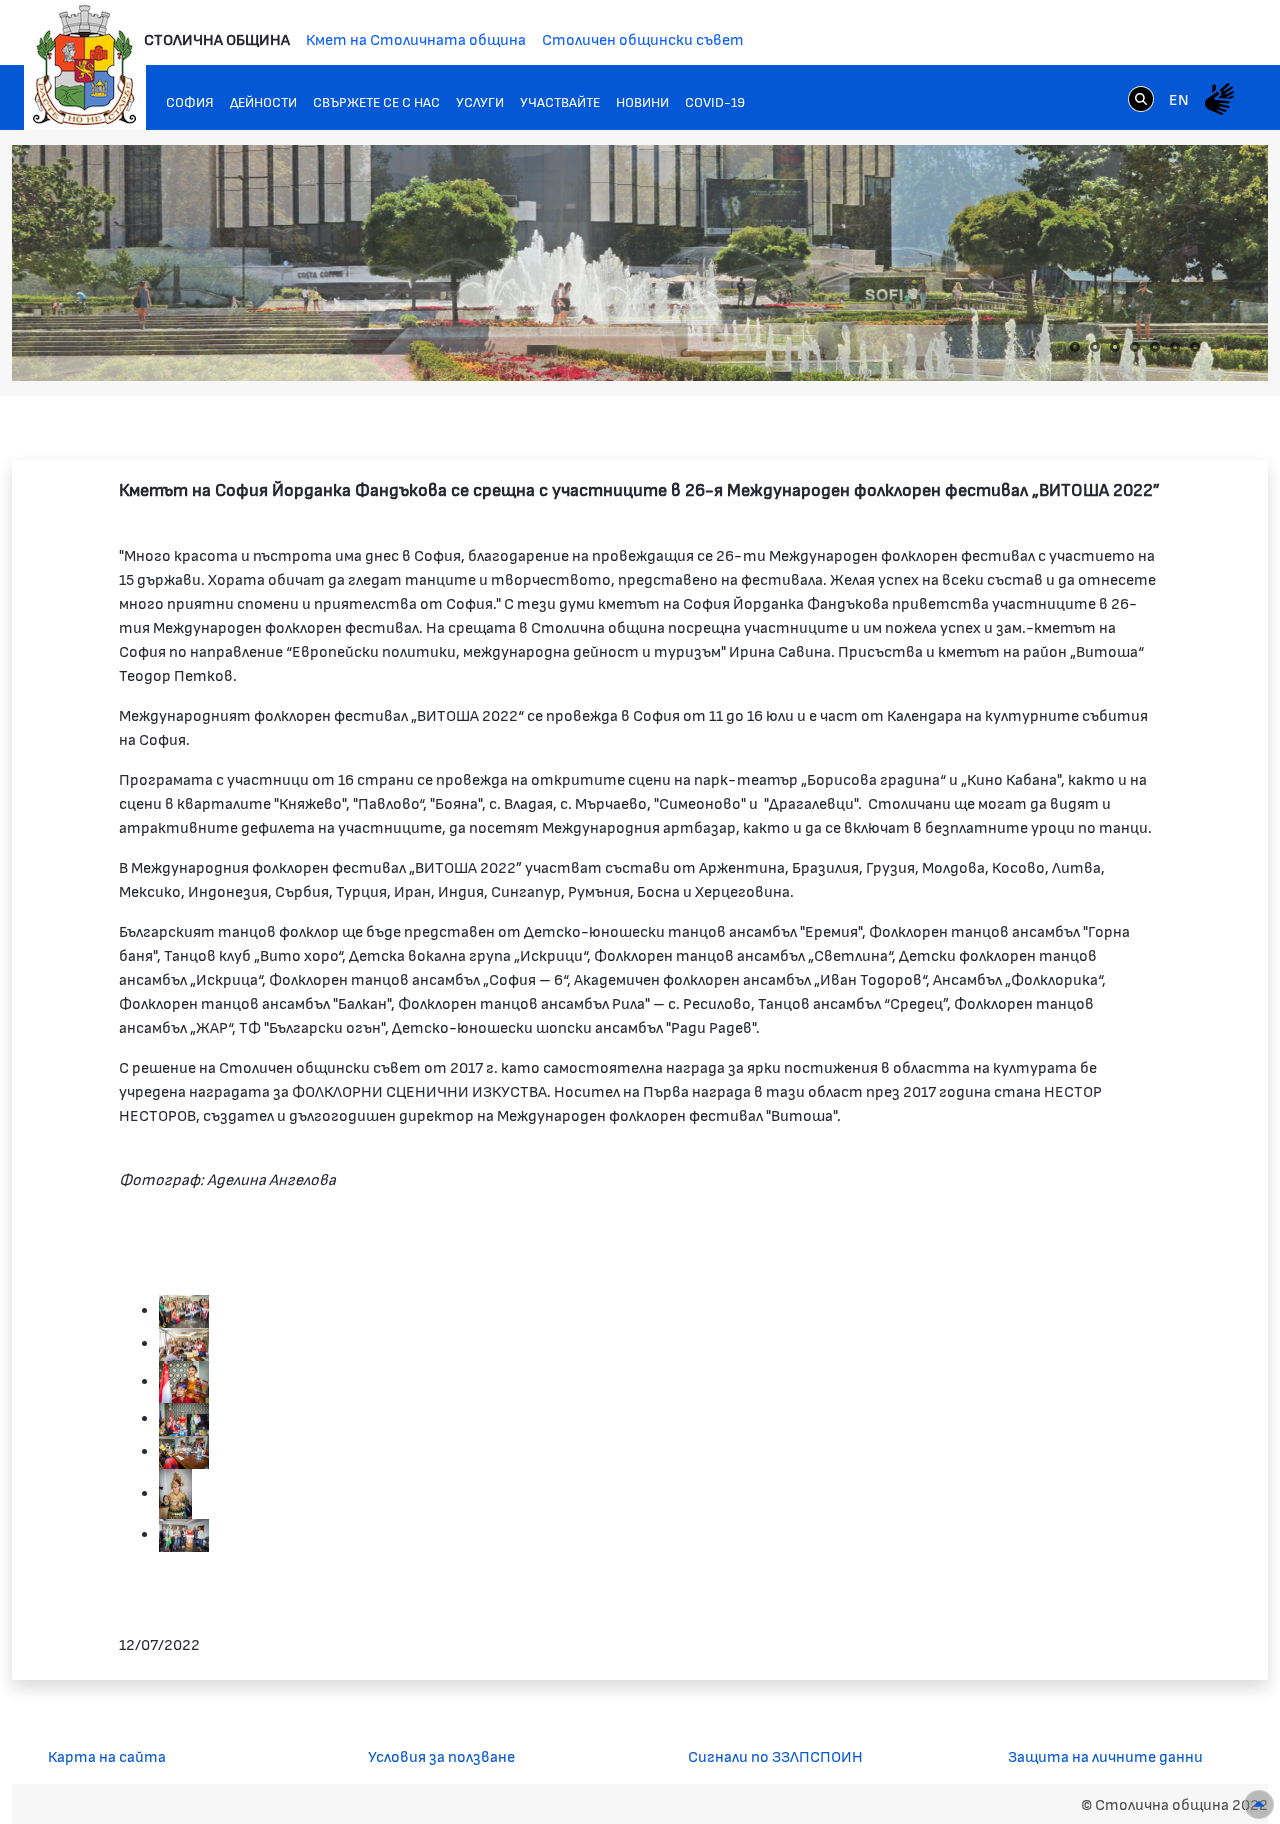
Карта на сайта (107, 1755)
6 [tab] (1175, 347)
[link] (1141, 98)
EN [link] (1179, 98)
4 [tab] (1135, 347)
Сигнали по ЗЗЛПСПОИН (775, 1755)
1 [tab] (1075, 347)
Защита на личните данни (1105, 1755)
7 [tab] (1195, 347)
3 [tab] (1115, 347)
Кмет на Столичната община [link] (416, 38)
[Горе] (1259, 1804)
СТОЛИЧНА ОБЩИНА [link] (217, 38)
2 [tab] (1095, 347)
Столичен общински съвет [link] (643, 38)
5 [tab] (1155, 347)
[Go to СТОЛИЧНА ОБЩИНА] (85, 65)
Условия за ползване (441, 1755)
